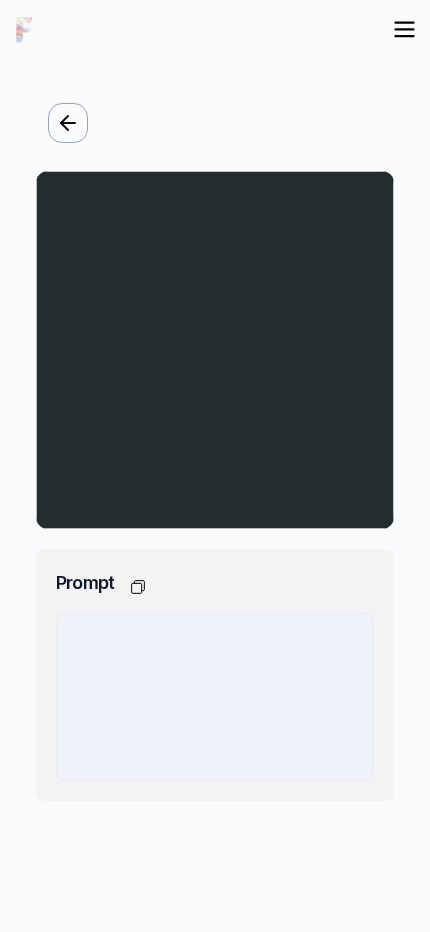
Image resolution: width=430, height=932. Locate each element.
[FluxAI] (24, 30)
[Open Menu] (404, 29)
